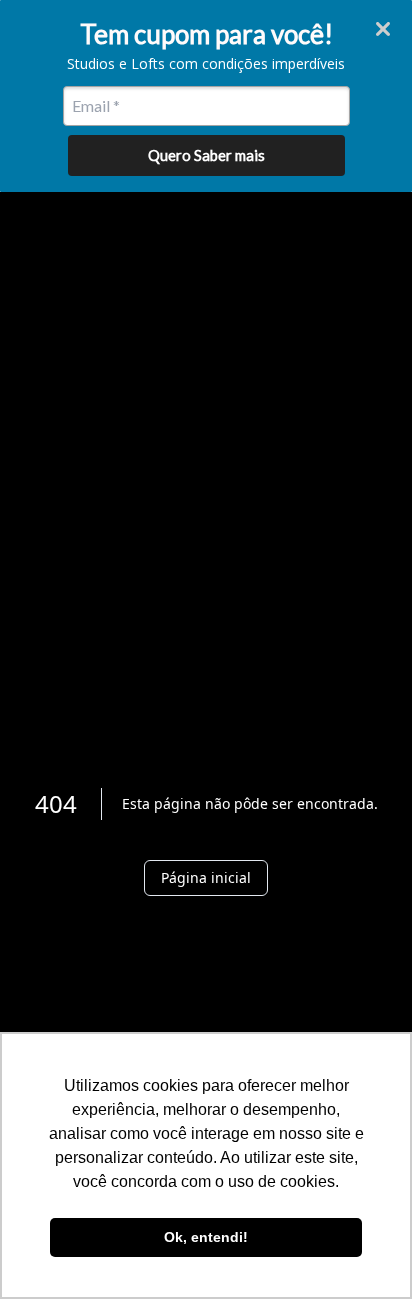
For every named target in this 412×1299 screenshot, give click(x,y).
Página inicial (206, 877)
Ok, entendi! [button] (206, 1237)
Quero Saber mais (206, 155)
